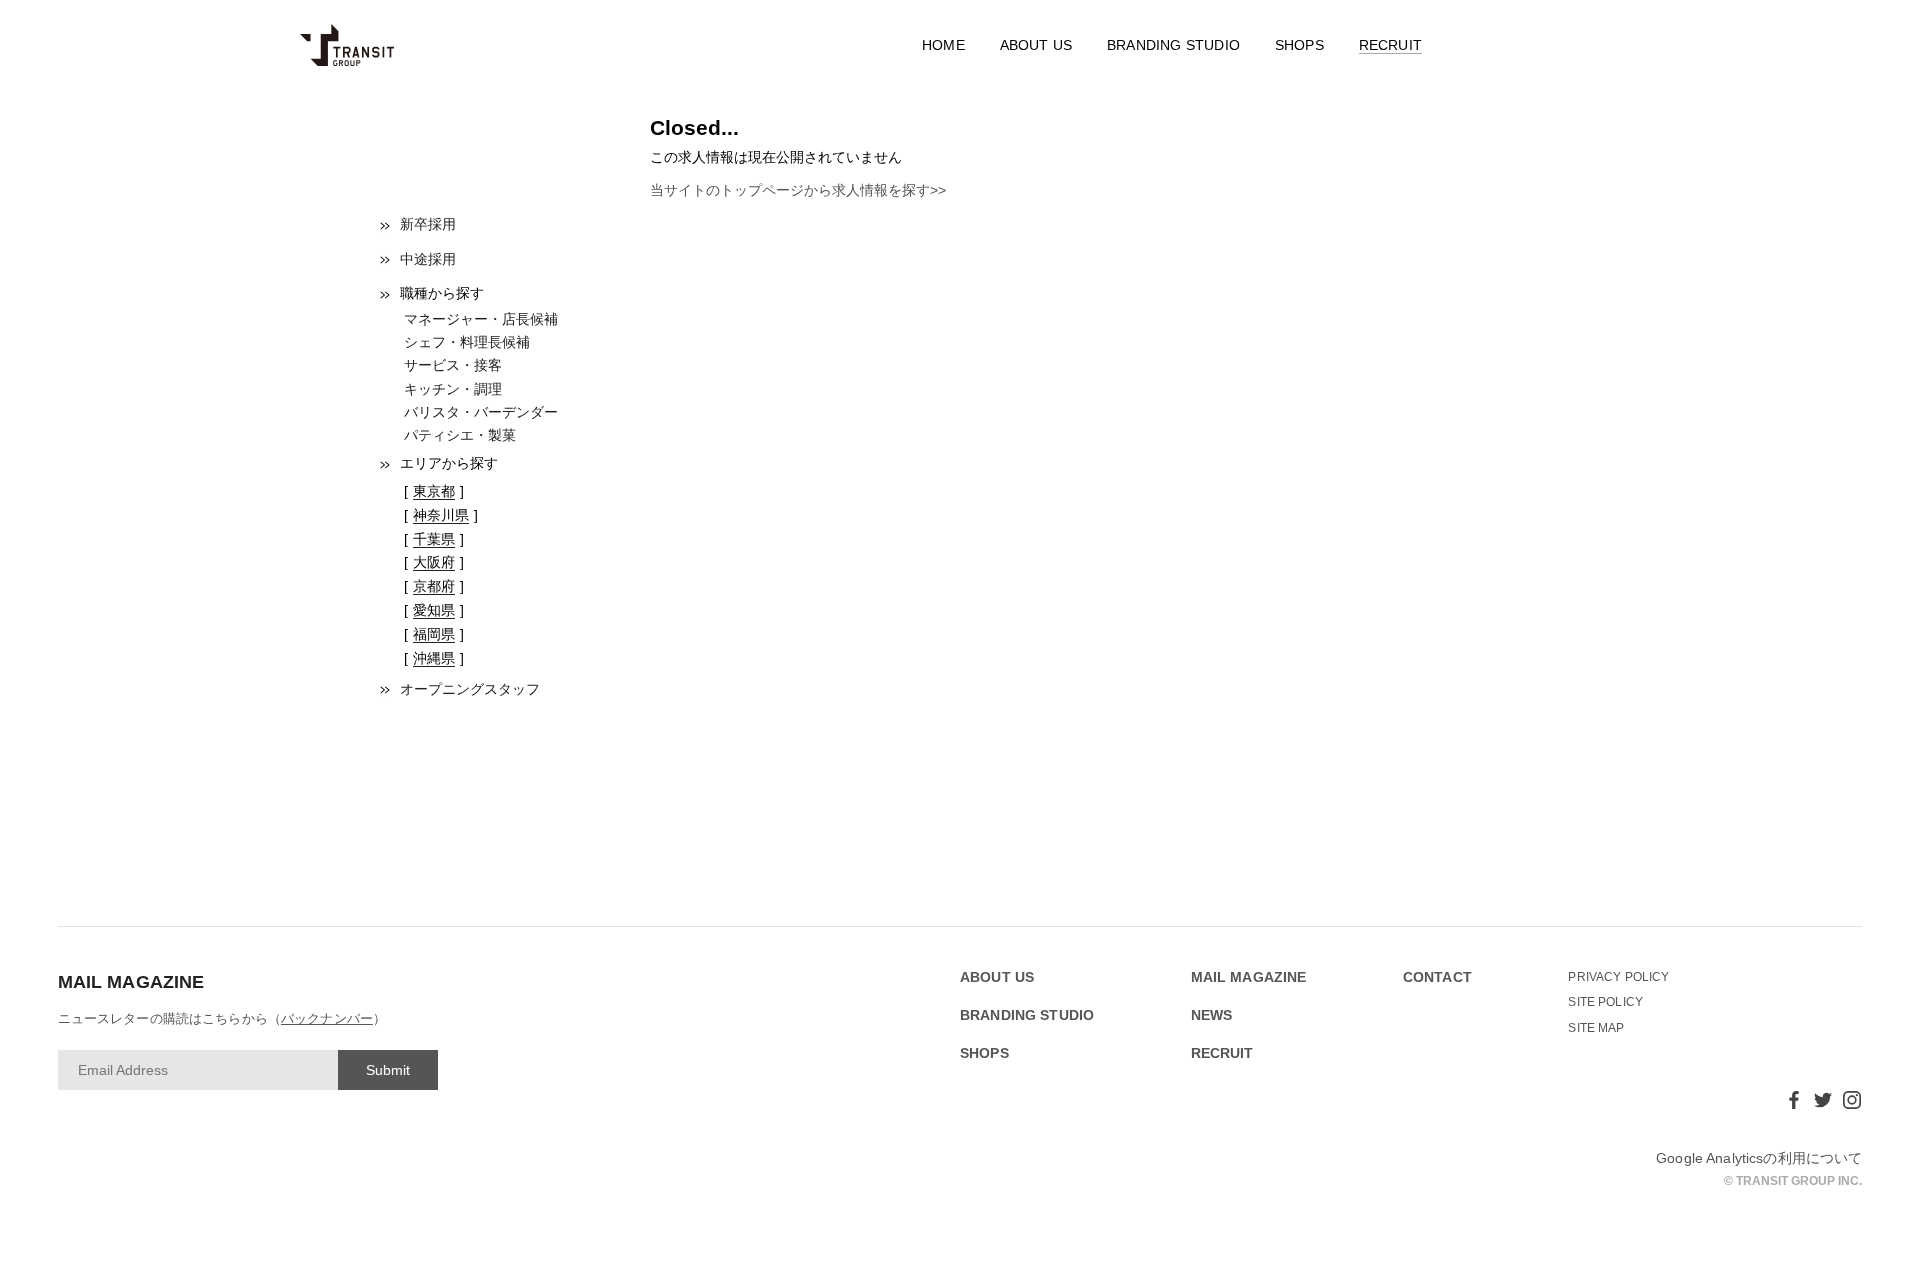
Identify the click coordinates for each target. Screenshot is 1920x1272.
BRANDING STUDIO (1173, 45)
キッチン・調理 (453, 389)
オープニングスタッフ (470, 689)
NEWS (1212, 1015)
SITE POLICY (1605, 1002)
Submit (388, 1070)
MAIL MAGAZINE (1249, 977)
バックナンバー (327, 1018)
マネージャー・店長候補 (481, 319)
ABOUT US (1036, 45)
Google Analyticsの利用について (1759, 1158)
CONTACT (1437, 977)
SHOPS (1299, 45)
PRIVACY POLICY (1618, 977)
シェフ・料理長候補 (467, 342)
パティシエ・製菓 (460, 435)
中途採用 (428, 259)
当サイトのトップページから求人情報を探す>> (798, 190)
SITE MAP (1596, 1028)
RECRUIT (1390, 45)
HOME (943, 45)
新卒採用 (428, 224)
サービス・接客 (453, 365)
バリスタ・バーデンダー (481, 412)
